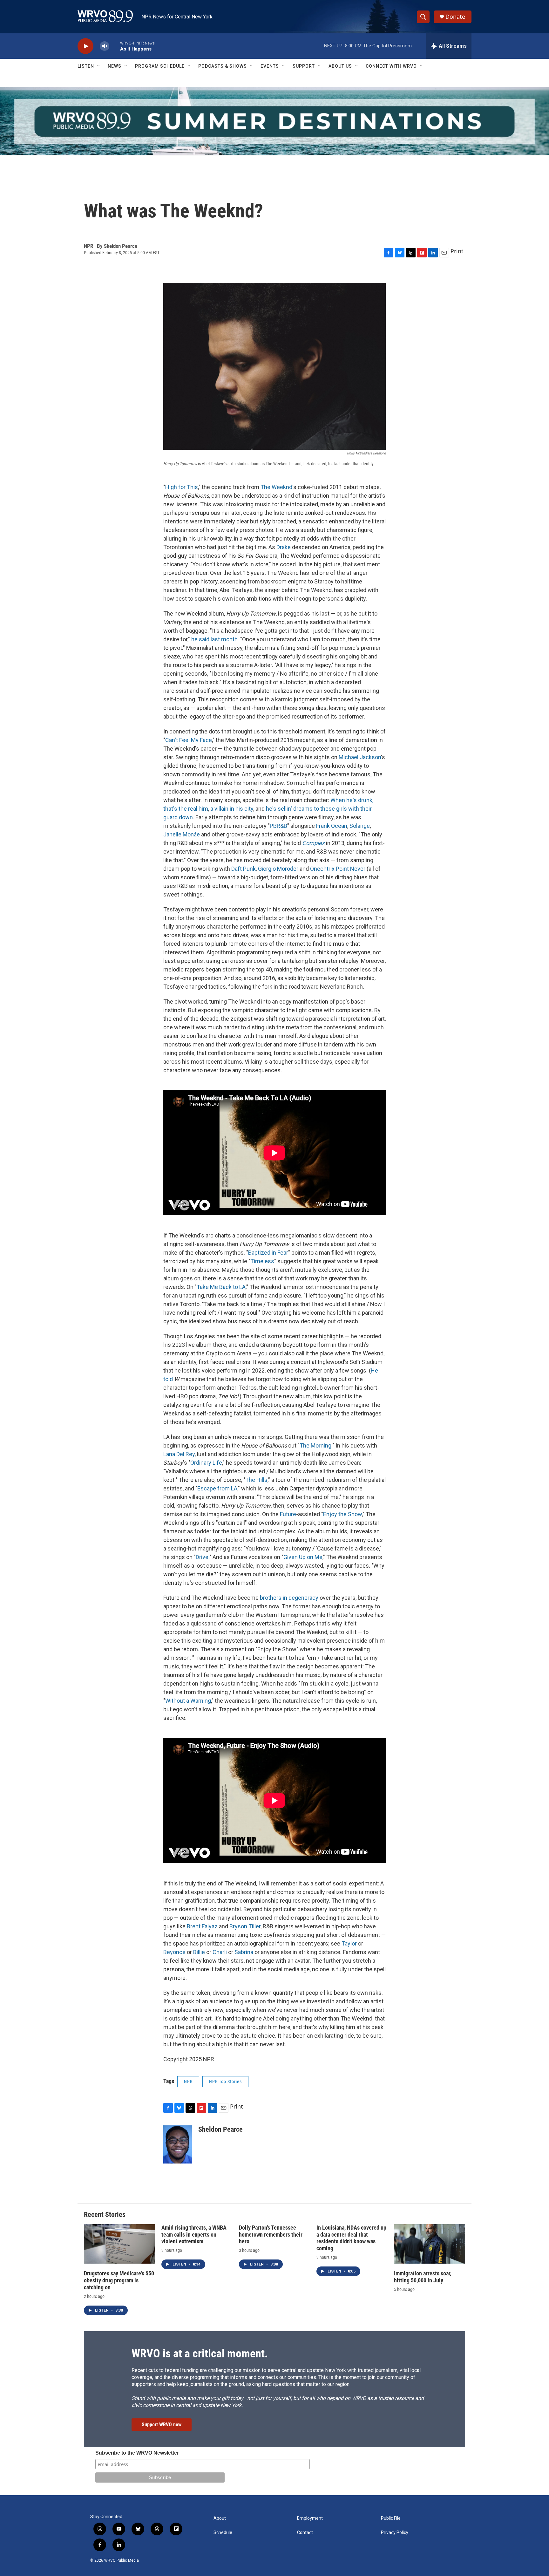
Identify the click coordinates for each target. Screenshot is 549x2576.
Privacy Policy (395, 2533)
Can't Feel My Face (189, 740)
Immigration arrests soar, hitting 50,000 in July (423, 2277)
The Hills (256, 1480)
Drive (202, 1557)
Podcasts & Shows (223, 66)
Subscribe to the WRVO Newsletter (137, 2453)
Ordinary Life (206, 1463)
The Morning (315, 1445)
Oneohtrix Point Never (338, 869)
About (220, 2518)
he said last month (214, 639)
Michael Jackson (360, 757)
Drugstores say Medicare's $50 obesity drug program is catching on (119, 2280)
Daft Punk (244, 869)
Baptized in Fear (268, 1253)
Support (304, 66)
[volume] (105, 46)
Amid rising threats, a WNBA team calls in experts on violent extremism (194, 2235)
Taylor (349, 1943)
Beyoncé (174, 1952)
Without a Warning (188, 1701)
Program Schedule (160, 66)
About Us (340, 66)
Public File (391, 2518)
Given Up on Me (303, 1557)
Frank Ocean (332, 826)
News (115, 66)
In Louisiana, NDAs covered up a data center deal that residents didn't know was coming (351, 2238)
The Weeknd (276, 487)
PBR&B (278, 826)
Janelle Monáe (182, 834)
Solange (360, 826)
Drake (284, 547)
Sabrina (244, 1952)
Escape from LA (217, 1488)
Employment (310, 2518)
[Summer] (274, 121)
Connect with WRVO (391, 66)
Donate (455, 17)
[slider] (115, 46)
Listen (86, 66)
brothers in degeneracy (289, 1598)
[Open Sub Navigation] (99, 66)
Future (288, 1514)
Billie (199, 1952)
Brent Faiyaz (202, 1926)
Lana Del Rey (179, 1454)
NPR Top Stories (225, 2082)
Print (457, 251)
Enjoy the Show (342, 1514)
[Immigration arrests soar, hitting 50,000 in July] (430, 2244)
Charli (220, 1952)
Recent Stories (105, 2215)
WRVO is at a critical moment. (200, 2354)
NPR (188, 2082)
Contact (305, 2533)
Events (270, 66)
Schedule (223, 2533)
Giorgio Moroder (278, 869)
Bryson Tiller (245, 1926)
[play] (85, 46)
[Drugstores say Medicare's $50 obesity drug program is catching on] (119, 2244)
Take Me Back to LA (221, 1287)
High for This (182, 487)
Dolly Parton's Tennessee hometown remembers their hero (271, 2235)
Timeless (262, 1261)
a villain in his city (232, 809)
